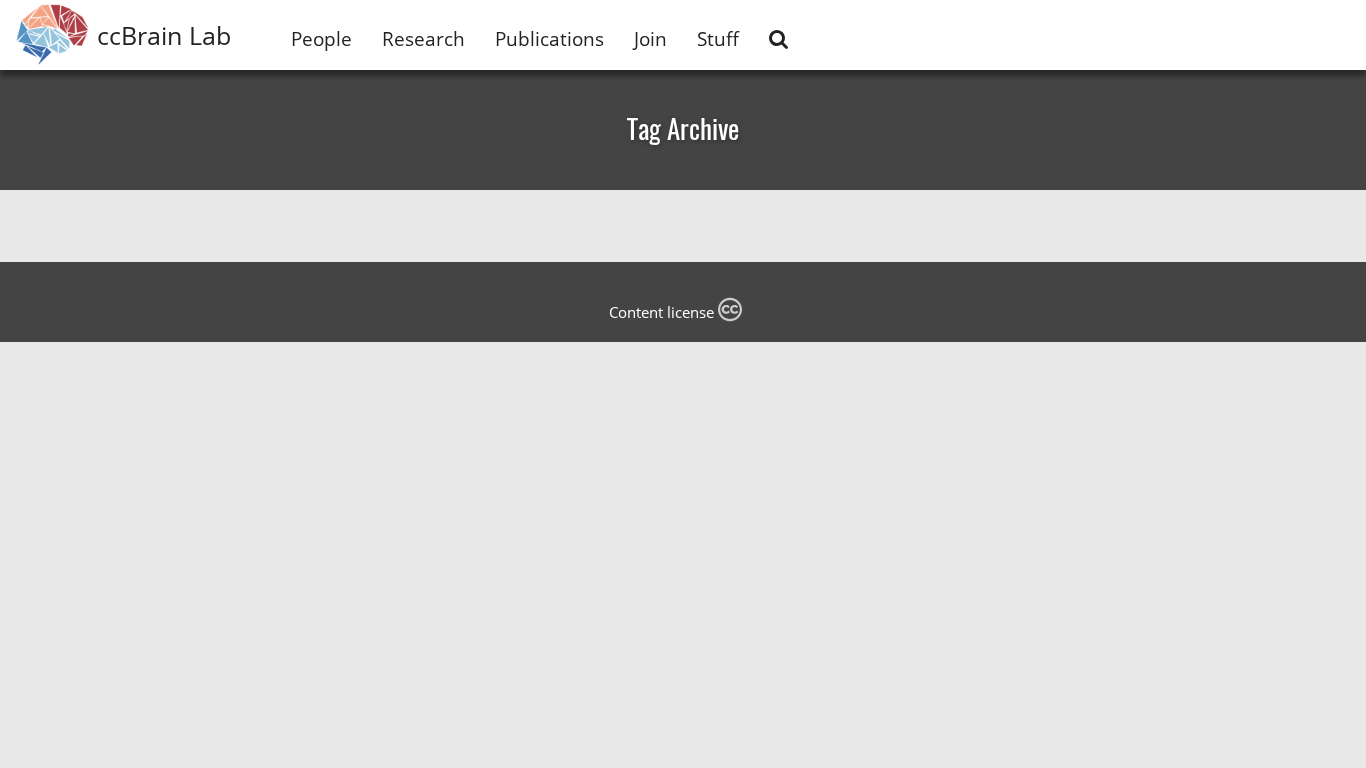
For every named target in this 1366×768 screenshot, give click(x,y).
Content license (663, 312)
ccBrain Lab (164, 35)
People (321, 38)
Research (423, 38)
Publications (549, 38)
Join (650, 38)
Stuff (718, 38)
